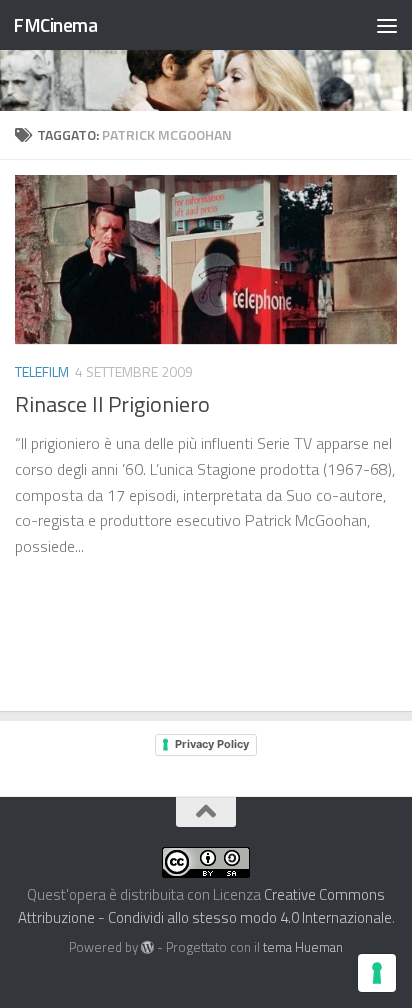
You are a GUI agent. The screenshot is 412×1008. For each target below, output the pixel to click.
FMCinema (55, 24)
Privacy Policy (212, 744)
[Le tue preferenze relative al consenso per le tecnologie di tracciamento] (377, 973)
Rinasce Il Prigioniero (112, 404)
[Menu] (387, 25)
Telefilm (42, 371)
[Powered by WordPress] (147, 947)
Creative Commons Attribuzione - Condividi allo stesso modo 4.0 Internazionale (205, 906)
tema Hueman (303, 947)
